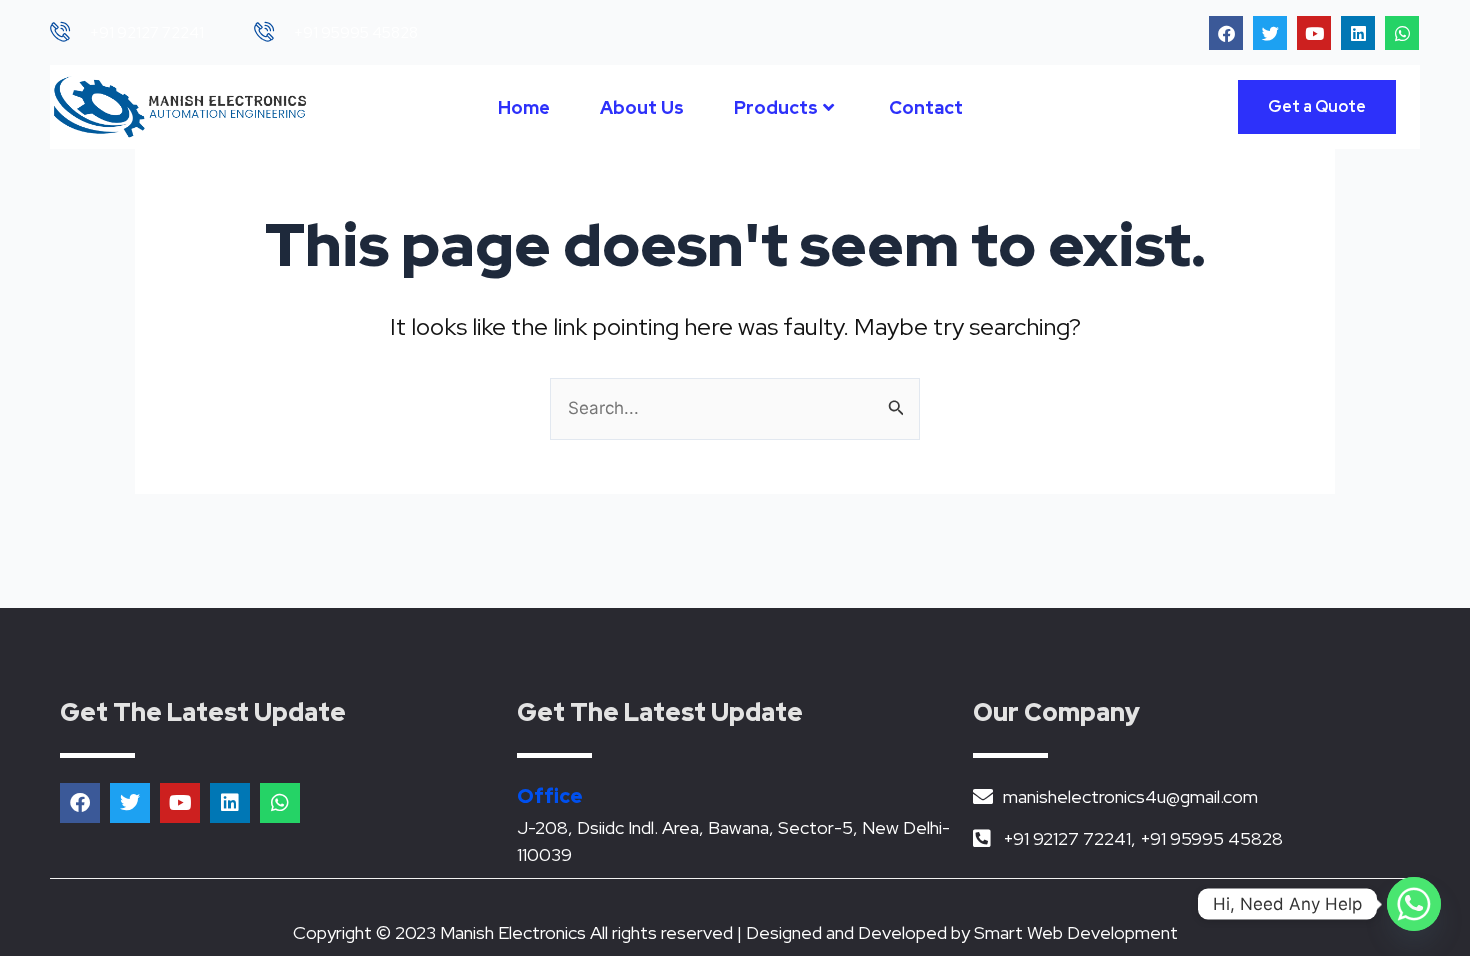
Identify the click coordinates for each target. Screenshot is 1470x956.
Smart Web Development (1076, 932)
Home (524, 107)
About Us (642, 107)
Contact (926, 107)
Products (776, 107)
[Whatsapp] (1414, 904)
